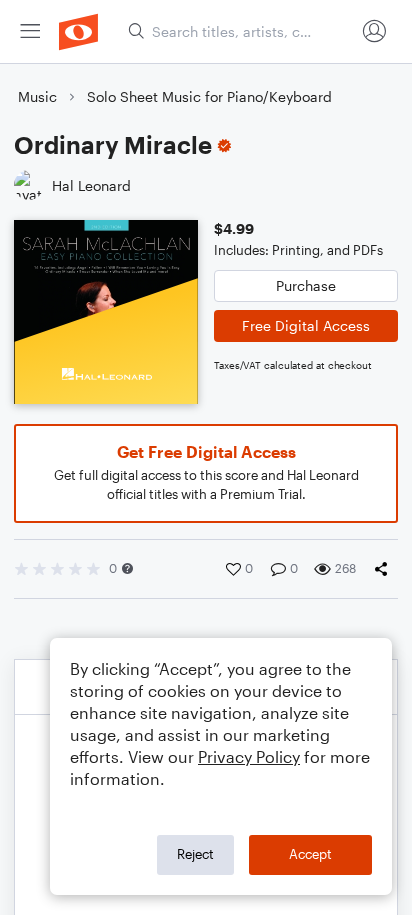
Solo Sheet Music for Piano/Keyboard (209, 96)
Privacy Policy (249, 756)
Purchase (306, 285)
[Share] (385, 569)
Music (37, 96)
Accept (310, 854)
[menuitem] (30, 31)
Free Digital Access (306, 325)
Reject (195, 854)
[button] (127, 568)
